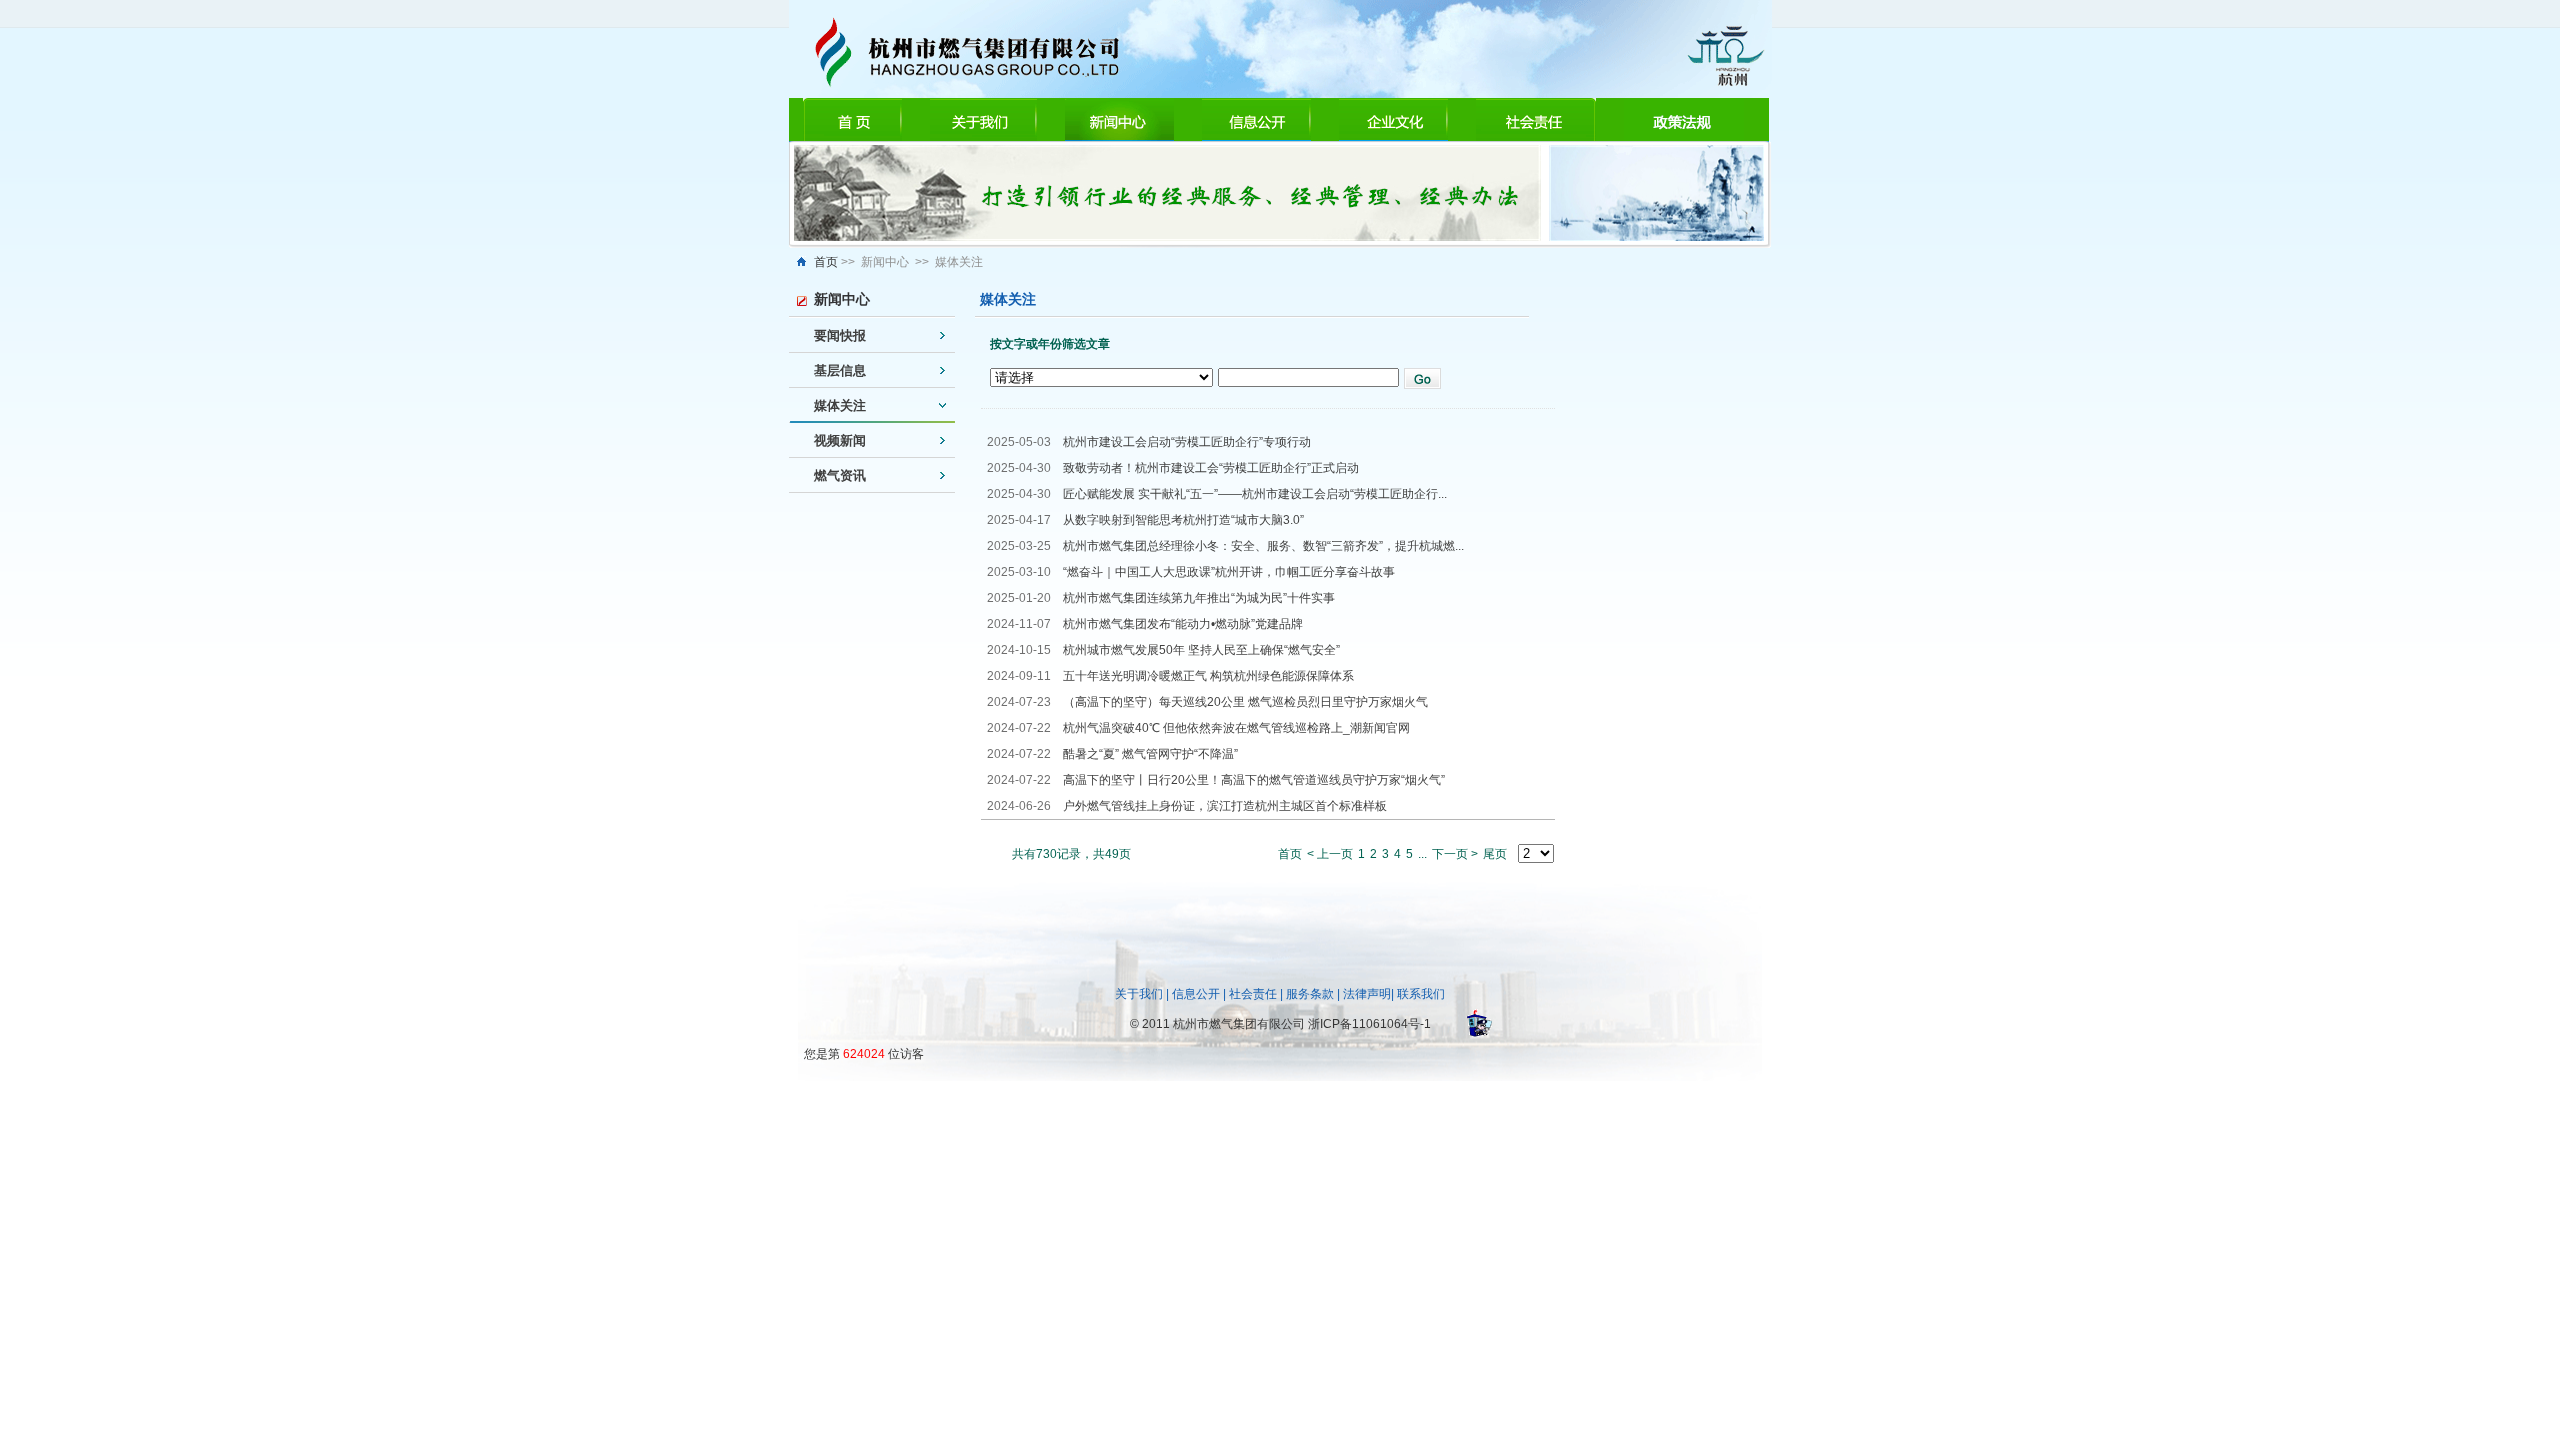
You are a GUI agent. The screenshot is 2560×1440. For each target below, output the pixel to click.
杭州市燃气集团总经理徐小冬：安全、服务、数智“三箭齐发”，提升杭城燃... (1263, 546)
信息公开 (1196, 994)
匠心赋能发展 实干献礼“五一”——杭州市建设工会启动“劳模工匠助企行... (1255, 494)
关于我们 (1139, 994)
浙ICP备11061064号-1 (1369, 1024)
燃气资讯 (840, 475)
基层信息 (840, 370)
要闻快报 (840, 335)
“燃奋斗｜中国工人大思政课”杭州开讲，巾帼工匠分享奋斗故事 (1229, 572)
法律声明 (1367, 994)
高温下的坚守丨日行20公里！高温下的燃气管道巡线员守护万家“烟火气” (1254, 780)
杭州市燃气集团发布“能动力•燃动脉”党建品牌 (1183, 624)
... (1422, 854)
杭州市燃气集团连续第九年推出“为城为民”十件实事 (1199, 598)
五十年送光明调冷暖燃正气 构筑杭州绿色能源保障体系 (1208, 676)
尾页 (1495, 854)
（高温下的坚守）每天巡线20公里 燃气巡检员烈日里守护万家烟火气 (1245, 702)
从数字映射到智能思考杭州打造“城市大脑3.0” (1183, 520)
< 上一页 (1330, 854)
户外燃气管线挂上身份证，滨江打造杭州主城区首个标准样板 (1225, 806)
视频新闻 (840, 440)
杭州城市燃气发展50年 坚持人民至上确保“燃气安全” (1201, 650)
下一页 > (1455, 854)
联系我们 (1421, 994)
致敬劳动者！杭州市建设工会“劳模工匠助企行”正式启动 (1211, 468)
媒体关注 (840, 405)
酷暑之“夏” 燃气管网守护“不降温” (1150, 754)
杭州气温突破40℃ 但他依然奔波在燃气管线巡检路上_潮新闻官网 (1236, 728)
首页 (826, 262)
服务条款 (1310, 994)
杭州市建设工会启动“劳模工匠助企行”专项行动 (1187, 442)
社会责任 (1253, 994)
